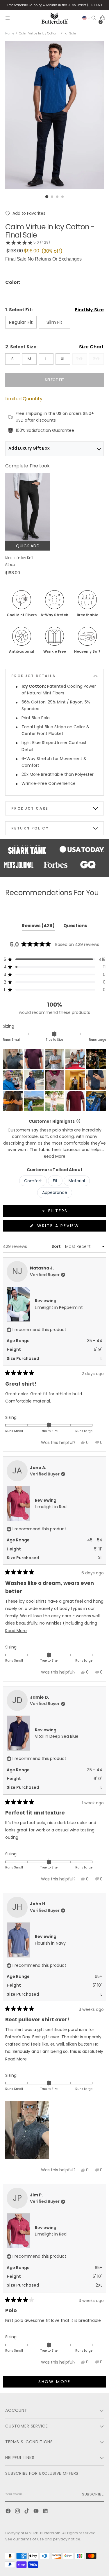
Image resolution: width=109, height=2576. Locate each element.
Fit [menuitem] (55, 1181)
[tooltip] (78, 1121)
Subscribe (93, 2494)
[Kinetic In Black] (28, 507)
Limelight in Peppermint (59, 1307)
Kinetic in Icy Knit (19, 558)
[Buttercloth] (55, 18)
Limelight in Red (51, 1507)
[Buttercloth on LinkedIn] (46, 2512)
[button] (25, 213)
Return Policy (30, 828)
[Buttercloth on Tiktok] (27, 2512)
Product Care (30, 808)
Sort (57, 1246)
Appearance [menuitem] (55, 1192)
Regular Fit (21, 322)
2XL (79, 359)
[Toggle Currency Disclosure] (86, 18)
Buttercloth (50, 2533)
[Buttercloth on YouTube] (37, 2512)
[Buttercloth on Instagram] (18, 2512)
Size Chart (91, 347)
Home (10, 33)
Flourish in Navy (50, 1943)
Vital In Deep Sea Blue (57, 1736)
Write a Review (70, 1227)
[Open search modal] (94, 18)
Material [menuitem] (77, 1181)
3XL (96, 359)
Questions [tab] (75, 927)
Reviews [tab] (38, 927)
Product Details (33, 676)
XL (63, 359)
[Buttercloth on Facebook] (9, 2512)
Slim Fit (54, 322)
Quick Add (28, 546)
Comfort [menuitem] (33, 1181)
